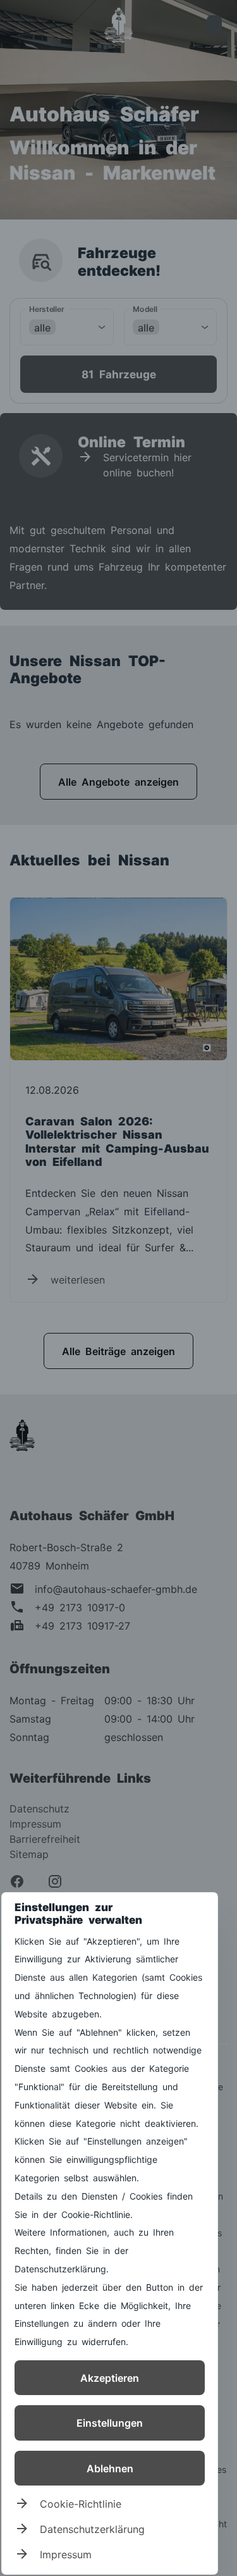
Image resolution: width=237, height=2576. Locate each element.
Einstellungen (110, 2422)
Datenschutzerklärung (92, 2529)
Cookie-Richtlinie (81, 2503)
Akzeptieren (110, 2377)
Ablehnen (110, 2468)
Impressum (66, 2554)
